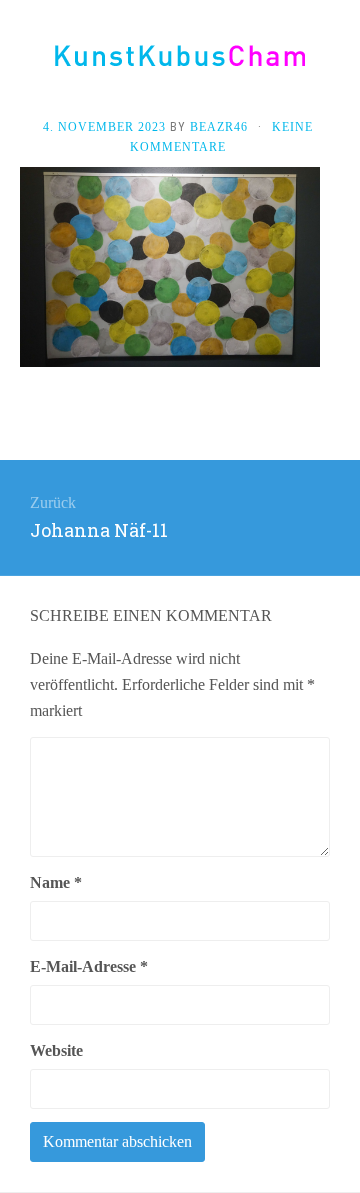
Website (56, 1050)
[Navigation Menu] (340, 62)
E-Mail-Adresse (89, 966)
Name (56, 882)
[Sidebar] (20, 62)
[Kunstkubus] (180, 55)
